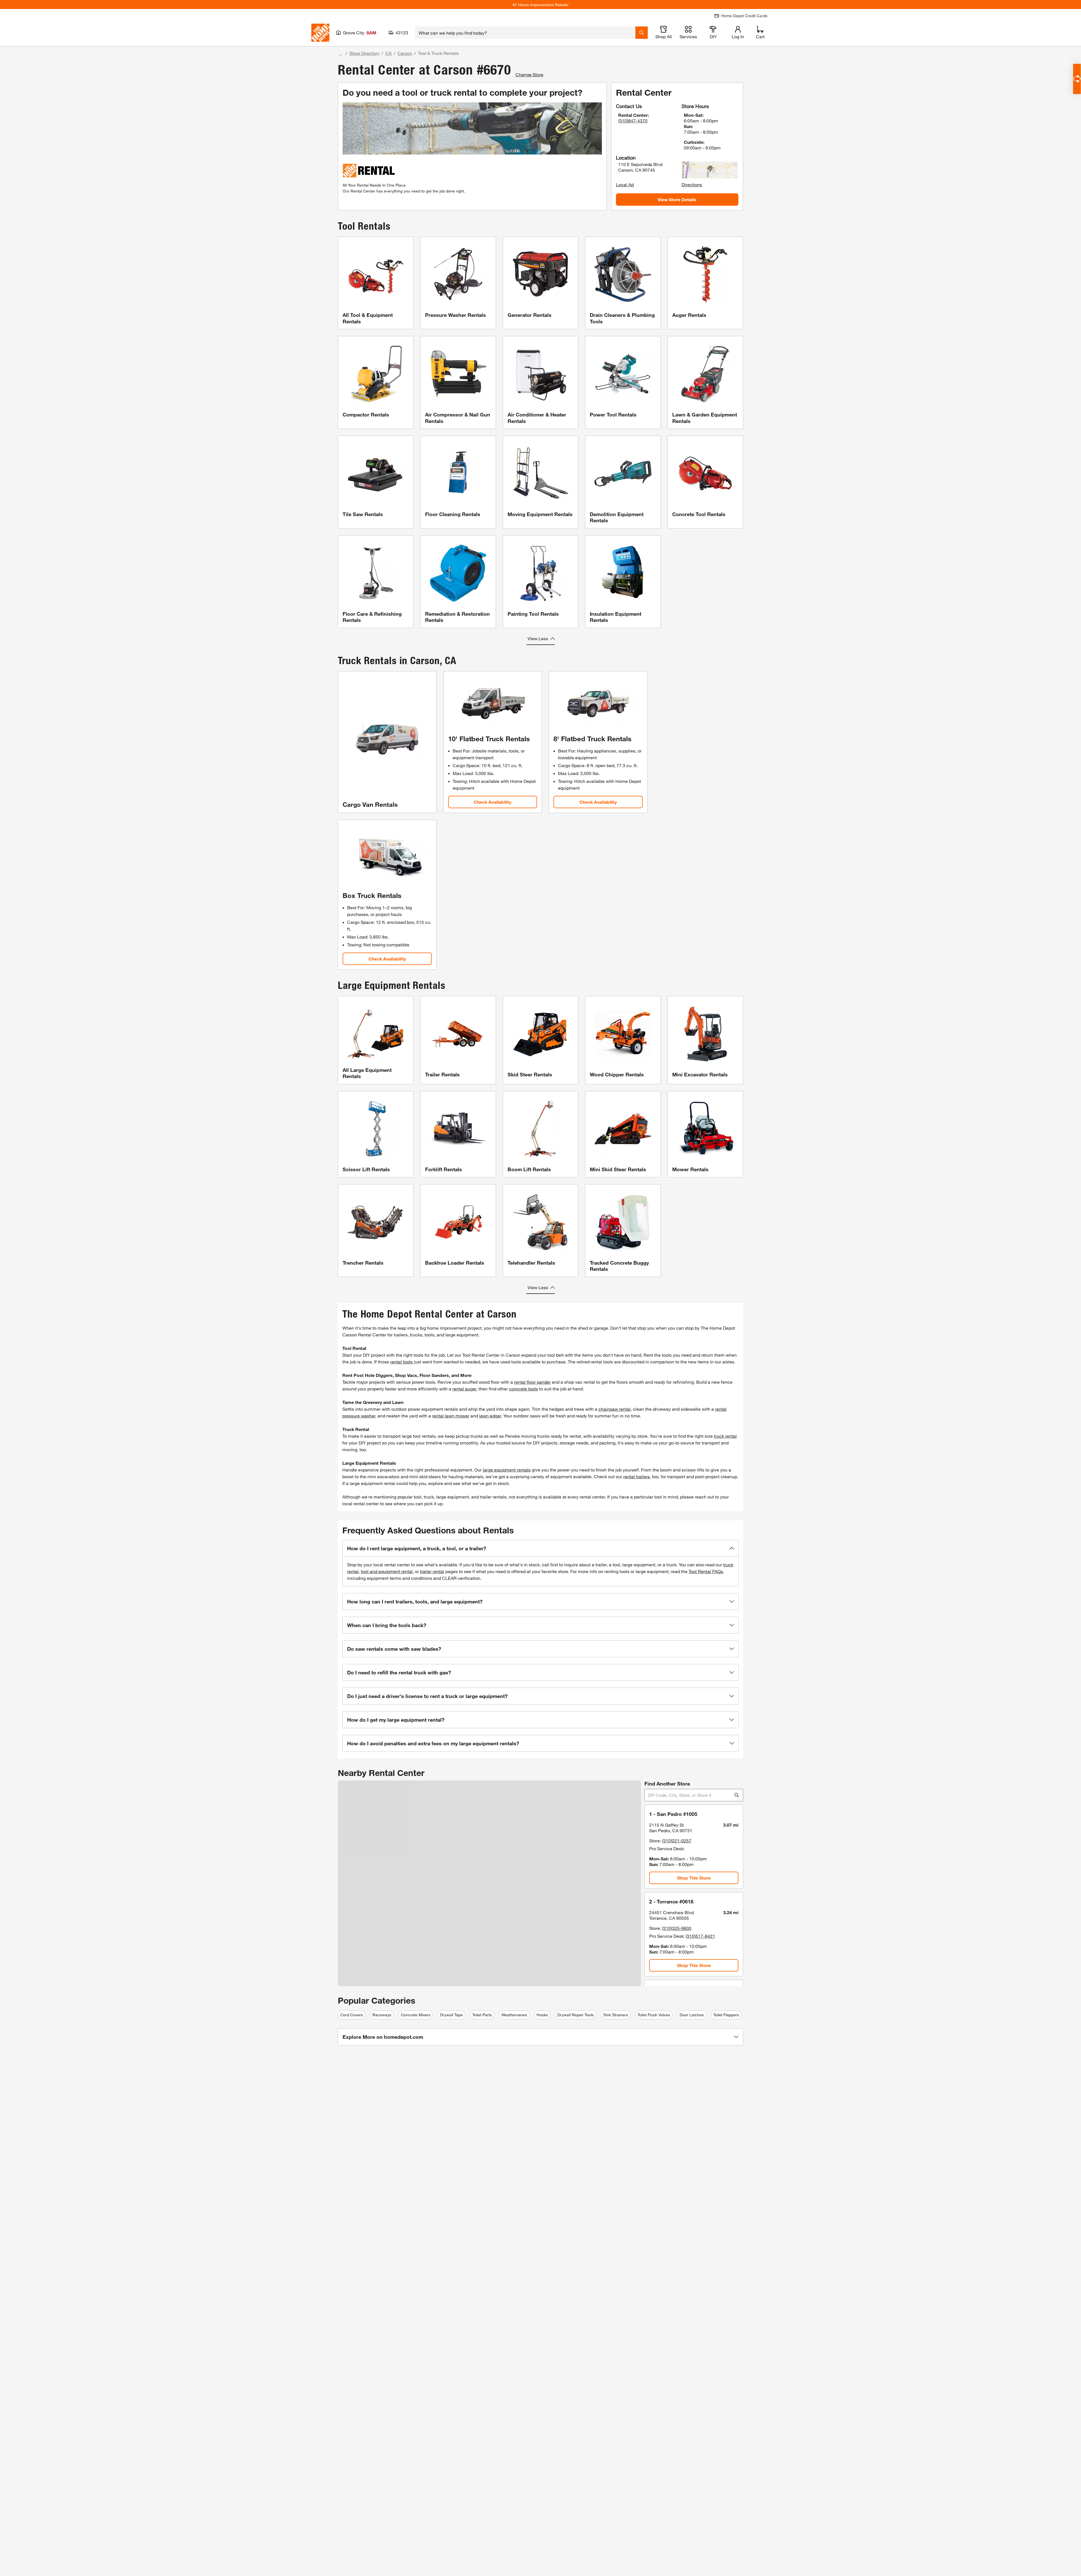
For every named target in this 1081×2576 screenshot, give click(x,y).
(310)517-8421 (700, 1936)
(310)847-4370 (633, 121)
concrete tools (523, 1389)
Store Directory (364, 53)
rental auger (464, 1389)
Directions (692, 184)
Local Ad (625, 184)
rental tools (401, 1362)
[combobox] (525, 33)
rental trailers (636, 1476)
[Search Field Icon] (642, 33)
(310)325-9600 (677, 1928)
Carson (405, 53)
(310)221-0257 (677, 1841)
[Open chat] (1077, 79)
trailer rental (432, 1571)
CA (388, 53)
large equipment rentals (507, 1470)
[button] (540, 1548)
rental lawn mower (451, 1416)
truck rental (725, 1436)
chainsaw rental (615, 1409)
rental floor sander (532, 1382)
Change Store (529, 74)
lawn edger (490, 1416)
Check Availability (493, 802)
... (341, 54)
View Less (538, 638)
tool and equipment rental (387, 1571)
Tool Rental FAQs (706, 1571)
